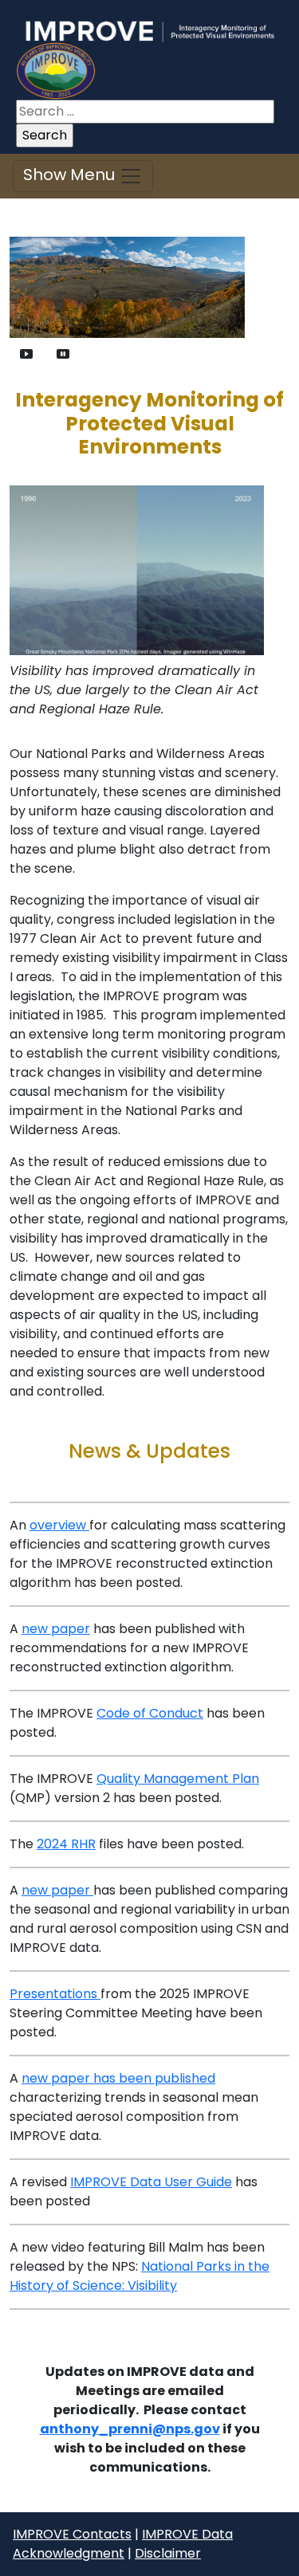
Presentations (55, 1994)
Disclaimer (168, 2553)
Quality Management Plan (178, 1779)
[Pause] (63, 353)
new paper (56, 1629)
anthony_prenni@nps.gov (130, 2429)
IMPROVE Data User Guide (151, 2182)
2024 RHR (66, 1844)
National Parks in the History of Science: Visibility (140, 2276)
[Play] (26, 353)
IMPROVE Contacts (72, 2534)
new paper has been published (118, 2078)
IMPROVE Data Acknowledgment (123, 2544)
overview (59, 1525)
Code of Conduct (150, 1713)
